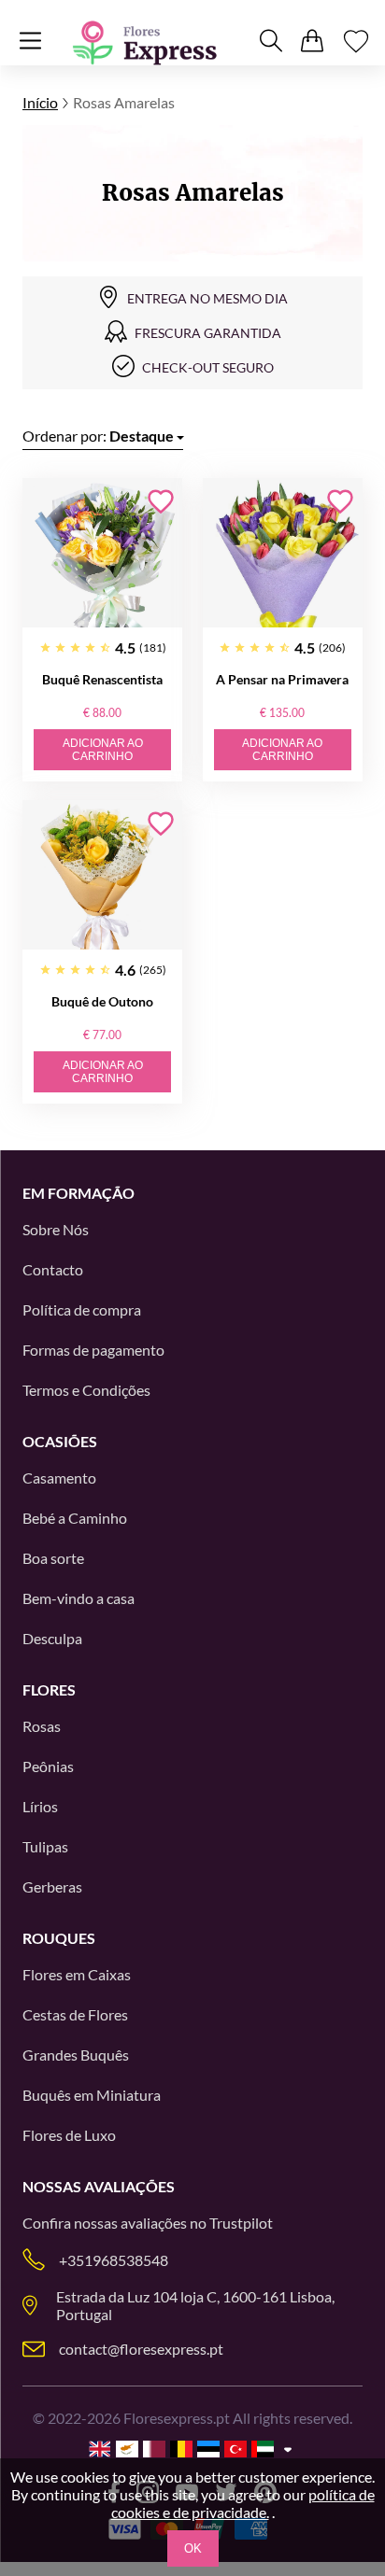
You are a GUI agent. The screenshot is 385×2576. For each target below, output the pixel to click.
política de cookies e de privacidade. (243, 2503)
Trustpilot (241, 2223)
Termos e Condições (86, 1390)
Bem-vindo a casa (78, 1598)
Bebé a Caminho (75, 1518)
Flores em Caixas (77, 1974)
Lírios (40, 1806)
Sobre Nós (56, 1229)
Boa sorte (53, 1558)
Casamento (59, 1478)
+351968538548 (114, 2260)
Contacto (53, 1269)
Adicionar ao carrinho (103, 750)
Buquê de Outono (102, 1001)
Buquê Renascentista (102, 679)
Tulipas (45, 1846)
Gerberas (52, 1886)
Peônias (48, 1766)
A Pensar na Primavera (282, 679)
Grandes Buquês (76, 2055)
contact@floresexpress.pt (141, 2349)
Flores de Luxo (69, 2135)
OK (193, 2548)
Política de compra (82, 1309)
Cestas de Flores (75, 2014)
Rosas (42, 1726)
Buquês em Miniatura (92, 2095)
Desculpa (52, 1638)
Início (40, 102)
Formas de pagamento (93, 1350)
